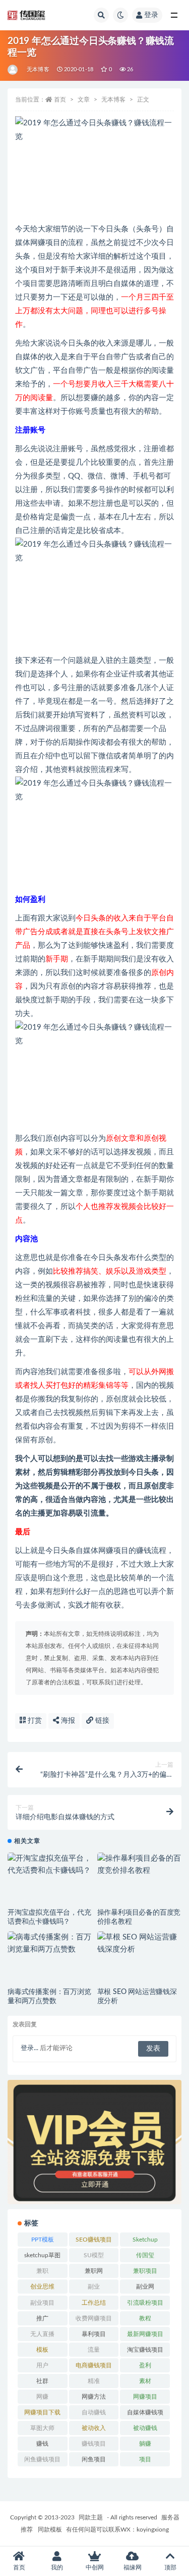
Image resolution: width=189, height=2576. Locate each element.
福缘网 (133, 2567)
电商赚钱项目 (94, 2365)
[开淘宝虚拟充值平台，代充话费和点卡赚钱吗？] (50, 1865)
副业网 (145, 2287)
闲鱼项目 (94, 2459)
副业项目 (42, 2303)
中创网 (95, 2567)
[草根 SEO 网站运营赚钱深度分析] (140, 1943)
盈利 (145, 2365)
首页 (60, 100)
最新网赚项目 (145, 2334)
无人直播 (42, 2334)
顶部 (170, 2567)
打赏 (34, 1721)
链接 (101, 1721)
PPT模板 (43, 2240)
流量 (94, 2350)
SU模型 (94, 2255)
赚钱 (42, 2444)
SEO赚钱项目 (94, 2240)
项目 (145, 2459)
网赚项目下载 (42, 2412)
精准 (94, 2381)
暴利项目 (94, 2334)
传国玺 (145, 2255)
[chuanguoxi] (13, 70)
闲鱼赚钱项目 (42, 2459)
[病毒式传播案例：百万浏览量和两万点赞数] (50, 1943)
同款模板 (50, 2530)
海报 (67, 1721)
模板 (42, 2350)
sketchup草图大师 (42, 2257)
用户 (42, 2365)
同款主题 (91, 2517)
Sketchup (145, 2240)
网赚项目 (145, 2397)
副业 (94, 2287)
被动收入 (94, 2428)
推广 (42, 2318)
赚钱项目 (94, 2444)
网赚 (42, 2397)
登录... (29, 2048)
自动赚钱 (94, 2412)
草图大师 (42, 2428)
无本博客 (38, 69)
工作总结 (94, 2303)
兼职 (42, 2271)
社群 (42, 2381)
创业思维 (42, 2287)
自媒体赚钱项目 (145, 2414)
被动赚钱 (145, 2428)
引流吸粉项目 (145, 2303)
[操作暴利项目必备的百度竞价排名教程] (140, 1865)
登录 (151, 15)
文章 (84, 100)
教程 (145, 2318)
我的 (57, 2567)
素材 (145, 2381)
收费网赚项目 (94, 2318)
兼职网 (94, 2271)
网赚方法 (94, 2397)
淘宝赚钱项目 (145, 2350)
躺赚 (145, 2444)
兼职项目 (145, 2271)
